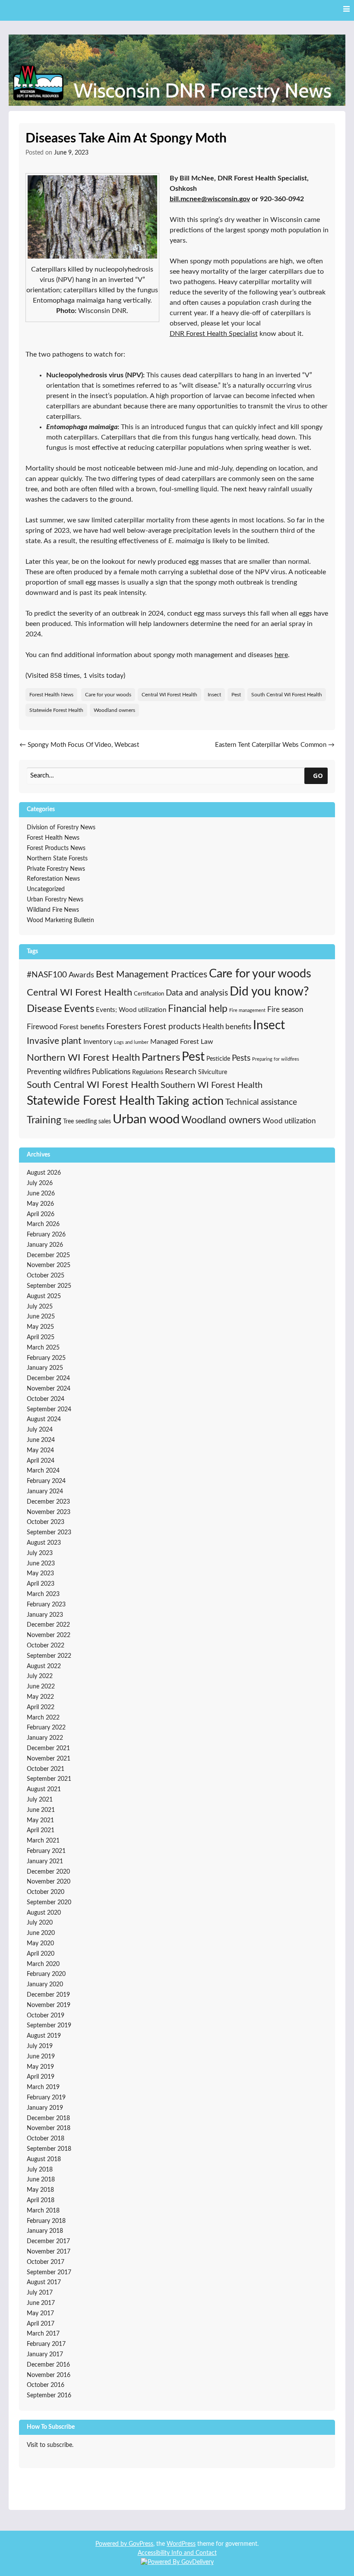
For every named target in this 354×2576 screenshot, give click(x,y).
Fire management (247, 1010)
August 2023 (44, 1543)
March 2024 (43, 1471)
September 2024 (49, 1410)
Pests (241, 1058)
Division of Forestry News (61, 828)
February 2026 (46, 1235)
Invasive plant (54, 1041)
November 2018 (49, 2128)
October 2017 (46, 2262)
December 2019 (48, 1995)
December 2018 (48, 2118)
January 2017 (45, 2355)
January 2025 (45, 1368)
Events (79, 1009)
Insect (214, 695)
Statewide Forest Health (56, 710)
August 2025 (44, 1296)
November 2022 (49, 1635)
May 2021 (40, 1821)
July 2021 (40, 1800)
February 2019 (46, 2098)
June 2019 (41, 2057)
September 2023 (49, 1533)
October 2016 (46, 2385)
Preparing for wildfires (276, 1059)
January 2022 (45, 1738)
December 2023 (48, 1502)
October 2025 (46, 1276)
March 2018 (43, 2211)
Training (44, 1120)
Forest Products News (56, 848)
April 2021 (41, 1830)
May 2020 (40, 1944)
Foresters (124, 1027)
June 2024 (41, 1440)
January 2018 (45, 2231)
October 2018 (46, 2139)
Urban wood (146, 1119)
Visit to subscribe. (50, 2445)
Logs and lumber (131, 1042)
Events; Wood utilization (131, 1010)
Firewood (42, 1027)
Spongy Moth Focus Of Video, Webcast (79, 745)
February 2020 (46, 1974)
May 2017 (40, 2314)
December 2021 (48, 1748)
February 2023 (46, 1605)
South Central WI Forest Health (287, 695)
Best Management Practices (152, 975)
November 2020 (49, 1882)
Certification (149, 994)
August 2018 (44, 2159)
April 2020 (41, 1954)
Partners (161, 1058)
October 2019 (46, 2016)
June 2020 (41, 1933)
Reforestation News (53, 879)
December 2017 (48, 2241)
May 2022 (40, 1697)
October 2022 (46, 1646)
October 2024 (46, 1399)
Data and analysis (197, 993)
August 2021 (44, 1789)
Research (181, 1072)
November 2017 (49, 2252)
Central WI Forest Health (169, 695)
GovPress (141, 2544)
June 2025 (41, 1317)
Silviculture (213, 1072)
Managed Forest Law (182, 1042)
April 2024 (41, 1461)
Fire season (285, 1010)
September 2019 (49, 2026)
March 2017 (43, 2334)
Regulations (148, 1072)
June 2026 (41, 1194)
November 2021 (49, 1759)
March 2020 (43, 1964)
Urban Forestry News (55, 900)
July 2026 (40, 1183)
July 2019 (40, 2046)
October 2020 (46, 1892)
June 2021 (41, 1810)
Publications (111, 1072)
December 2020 (48, 1872)
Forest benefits (82, 1027)
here (281, 655)
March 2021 (43, 1841)
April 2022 (41, 1707)
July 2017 (40, 2293)
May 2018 (40, 2190)
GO (318, 775)
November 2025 (49, 1265)
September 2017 (49, 2273)
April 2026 (41, 1214)
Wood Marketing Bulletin (60, 920)
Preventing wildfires (58, 1072)
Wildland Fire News (53, 910)
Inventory (98, 1042)
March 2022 (43, 1718)
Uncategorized (46, 889)
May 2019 (40, 2067)
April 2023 (41, 1584)
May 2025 (40, 1327)
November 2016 (49, 2375)
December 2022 (48, 1625)
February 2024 (46, 1481)
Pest (236, 695)
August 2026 (44, 1173)
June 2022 (41, 1687)
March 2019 (43, 2087)
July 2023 (40, 1553)
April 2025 (41, 1337)
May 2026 (40, 1204)
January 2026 (45, 1245)
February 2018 (46, 2221)
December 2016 (48, 2365)
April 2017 (41, 2324)
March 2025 (43, 1348)
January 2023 (45, 1615)
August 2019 (44, 2036)
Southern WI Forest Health (212, 1085)
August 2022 (44, 1666)
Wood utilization (289, 1121)
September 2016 (49, 2396)
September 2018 (49, 2149)
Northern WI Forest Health (83, 1058)
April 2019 (41, 2077)
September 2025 (49, 1286)
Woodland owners (114, 710)
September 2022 (49, 1656)
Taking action (190, 1101)
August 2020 (44, 1913)
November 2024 (49, 1389)
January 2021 (45, 1862)
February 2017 (46, 2344)
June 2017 (41, 2303)
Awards (81, 975)
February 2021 (46, 1851)
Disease (44, 1009)
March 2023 (43, 1594)
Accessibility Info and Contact (177, 2553)
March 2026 (43, 1224)
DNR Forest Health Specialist (214, 334)
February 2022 (46, 1728)
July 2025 (40, 1307)
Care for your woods (108, 695)
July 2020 (40, 1923)
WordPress (181, 2544)
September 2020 (49, 1903)
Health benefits (227, 1027)
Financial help (198, 1009)
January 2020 (45, 1985)
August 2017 (44, 2282)
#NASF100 (47, 975)
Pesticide (218, 1059)
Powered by (112, 2544)
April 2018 (41, 2200)
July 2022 (40, 1676)
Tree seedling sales (87, 1121)
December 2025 (48, 1255)
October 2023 (46, 1522)
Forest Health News (51, 695)
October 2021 (46, 1769)
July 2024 (40, 1430)
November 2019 (49, 2005)
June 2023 (41, 1564)
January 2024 (45, 1492)
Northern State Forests (57, 859)
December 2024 (48, 1378)
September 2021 (49, 1779)
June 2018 (41, 2180)
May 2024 (40, 1451)
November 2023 (49, 1512)
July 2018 (40, 2170)
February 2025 (46, 1358)
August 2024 (44, 1419)
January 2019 (45, 2108)
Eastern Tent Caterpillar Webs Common (275, 745)
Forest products (172, 1027)
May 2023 (40, 1574)
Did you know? (269, 992)
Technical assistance (261, 1102)
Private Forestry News (56, 869)
